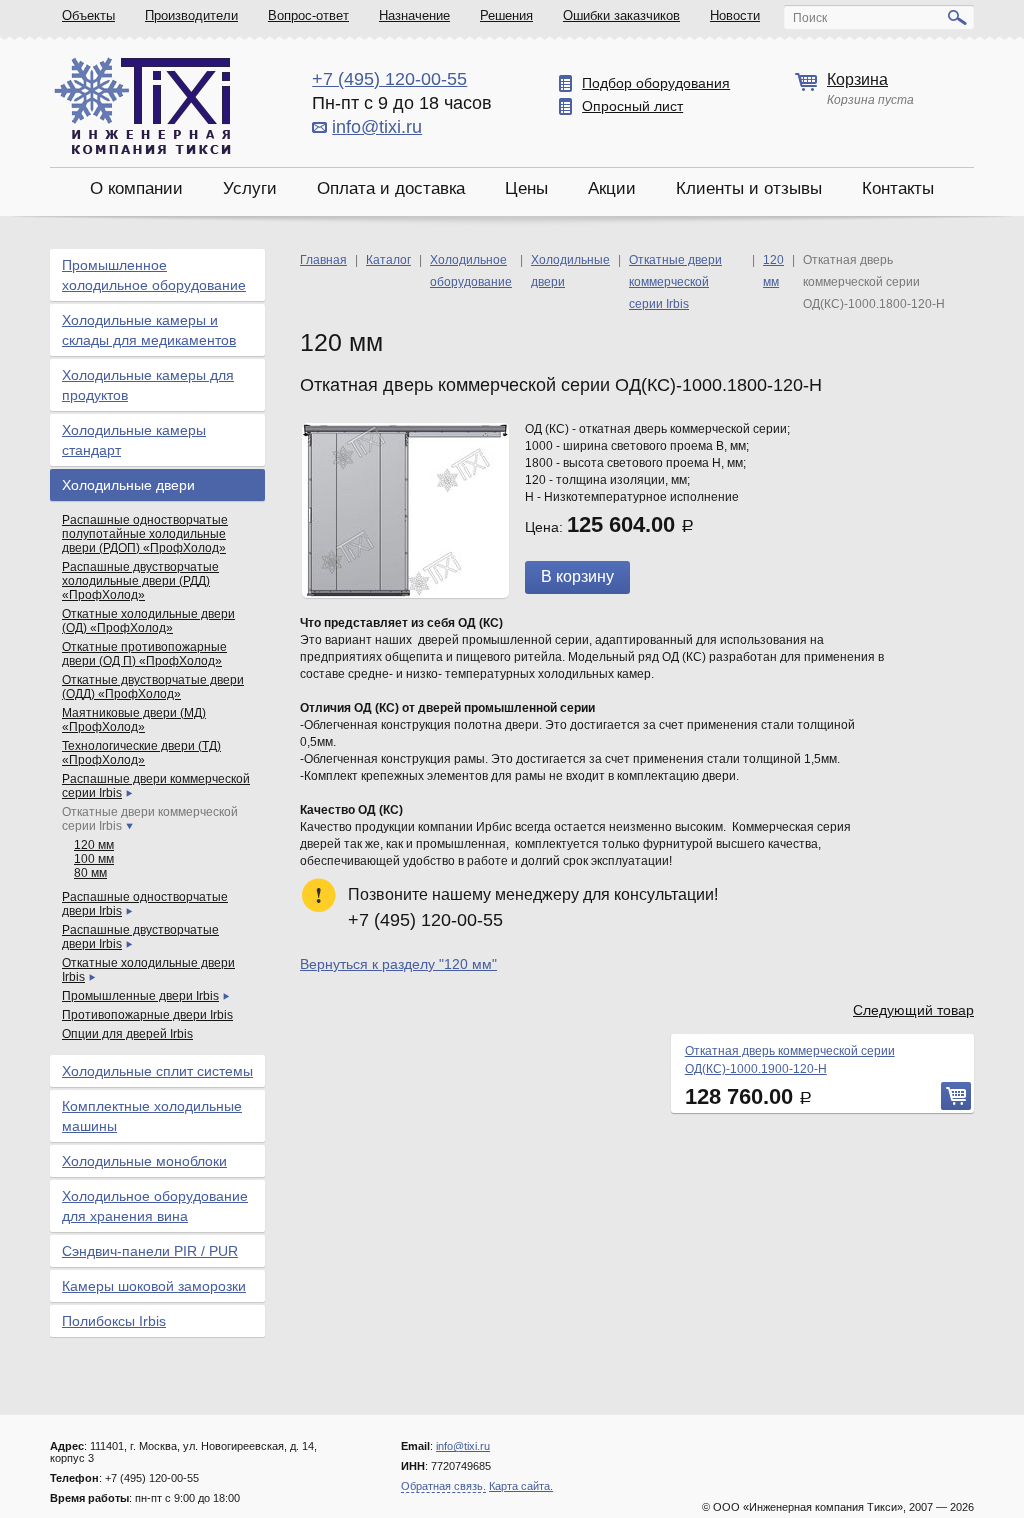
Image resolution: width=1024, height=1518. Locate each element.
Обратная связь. (443, 1486)
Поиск (810, 18)
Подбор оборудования (656, 83)
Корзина (857, 79)
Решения (506, 15)
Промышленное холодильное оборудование (154, 275)
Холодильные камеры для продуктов (148, 385)
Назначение (414, 15)
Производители (191, 15)
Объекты (88, 15)
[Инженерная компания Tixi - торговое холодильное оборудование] (142, 105)
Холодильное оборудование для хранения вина (155, 1206)
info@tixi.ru (377, 127)
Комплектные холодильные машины (152, 1116)
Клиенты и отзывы (749, 188)
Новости (735, 15)
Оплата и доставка (391, 188)
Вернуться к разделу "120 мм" (398, 964)
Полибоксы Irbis (114, 1321)
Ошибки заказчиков (621, 15)
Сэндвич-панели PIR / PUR (150, 1251)
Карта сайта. (521, 1486)
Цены (526, 188)
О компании (136, 188)
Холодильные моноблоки (144, 1161)
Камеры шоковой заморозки (154, 1286)
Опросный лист (632, 106)
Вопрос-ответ (308, 15)
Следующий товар (913, 1010)
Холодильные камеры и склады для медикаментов (149, 330)
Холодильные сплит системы (157, 1071)
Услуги (250, 188)
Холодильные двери (128, 485)
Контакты (898, 188)
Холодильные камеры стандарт (134, 440)
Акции (612, 188)
